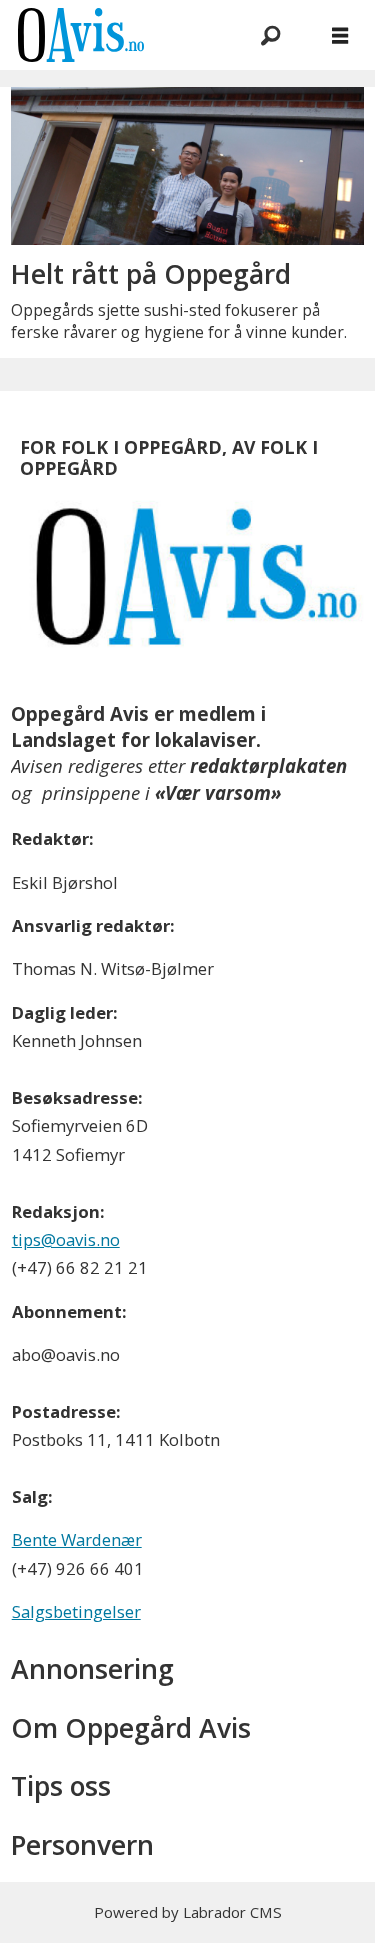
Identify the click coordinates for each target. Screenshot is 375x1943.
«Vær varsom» (218, 792)
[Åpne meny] (340, 35)
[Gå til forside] (111, 34)
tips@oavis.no (66, 1239)
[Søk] (270, 35)
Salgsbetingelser (76, 1611)
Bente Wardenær (77, 1539)
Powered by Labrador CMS (188, 1912)
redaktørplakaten (268, 765)
